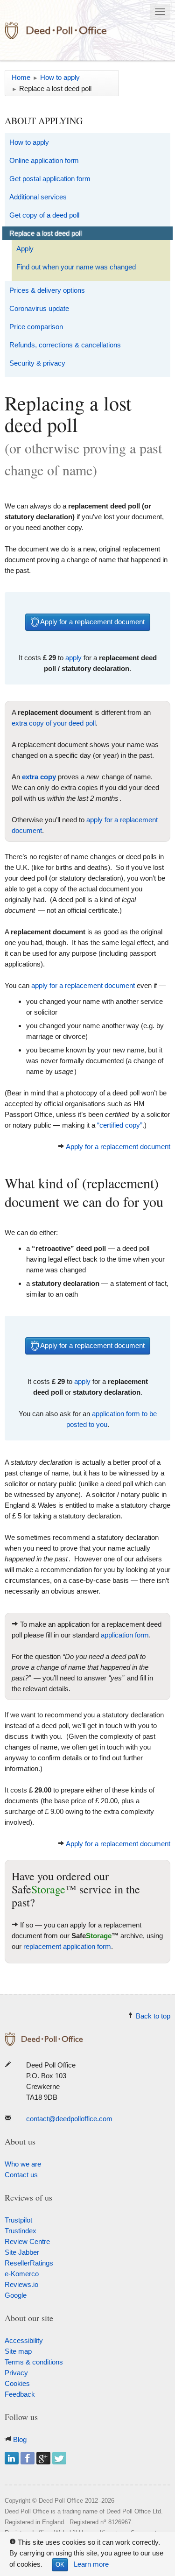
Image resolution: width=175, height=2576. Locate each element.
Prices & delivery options (47, 290)
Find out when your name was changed (76, 267)
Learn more (91, 2564)
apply (73, 658)
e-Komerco (22, 2274)
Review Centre (27, 2241)
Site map (18, 2351)
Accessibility (24, 2340)
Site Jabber (22, 2252)
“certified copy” (120, 1125)
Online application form (44, 160)
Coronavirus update (39, 308)
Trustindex (21, 2231)
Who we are (23, 2164)
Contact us (21, 2175)
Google (16, 2295)
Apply (25, 249)
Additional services (38, 197)
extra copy (39, 777)
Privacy (16, 2373)
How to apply (29, 142)
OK (60, 2565)
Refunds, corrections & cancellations (65, 345)
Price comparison (36, 327)
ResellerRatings (29, 2263)
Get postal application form (50, 179)
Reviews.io (21, 2284)
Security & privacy (37, 363)
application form (125, 1635)
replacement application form (67, 1946)
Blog (20, 2439)
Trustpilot (18, 2220)
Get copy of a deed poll (44, 215)
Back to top (153, 2016)
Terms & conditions (34, 2362)
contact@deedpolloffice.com (69, 2119)
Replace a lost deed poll (45, 233)
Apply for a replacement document (92, 622)
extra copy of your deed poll (54, 723)
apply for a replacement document (83, 985)
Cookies (17, 2383)
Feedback (20, 2394)
